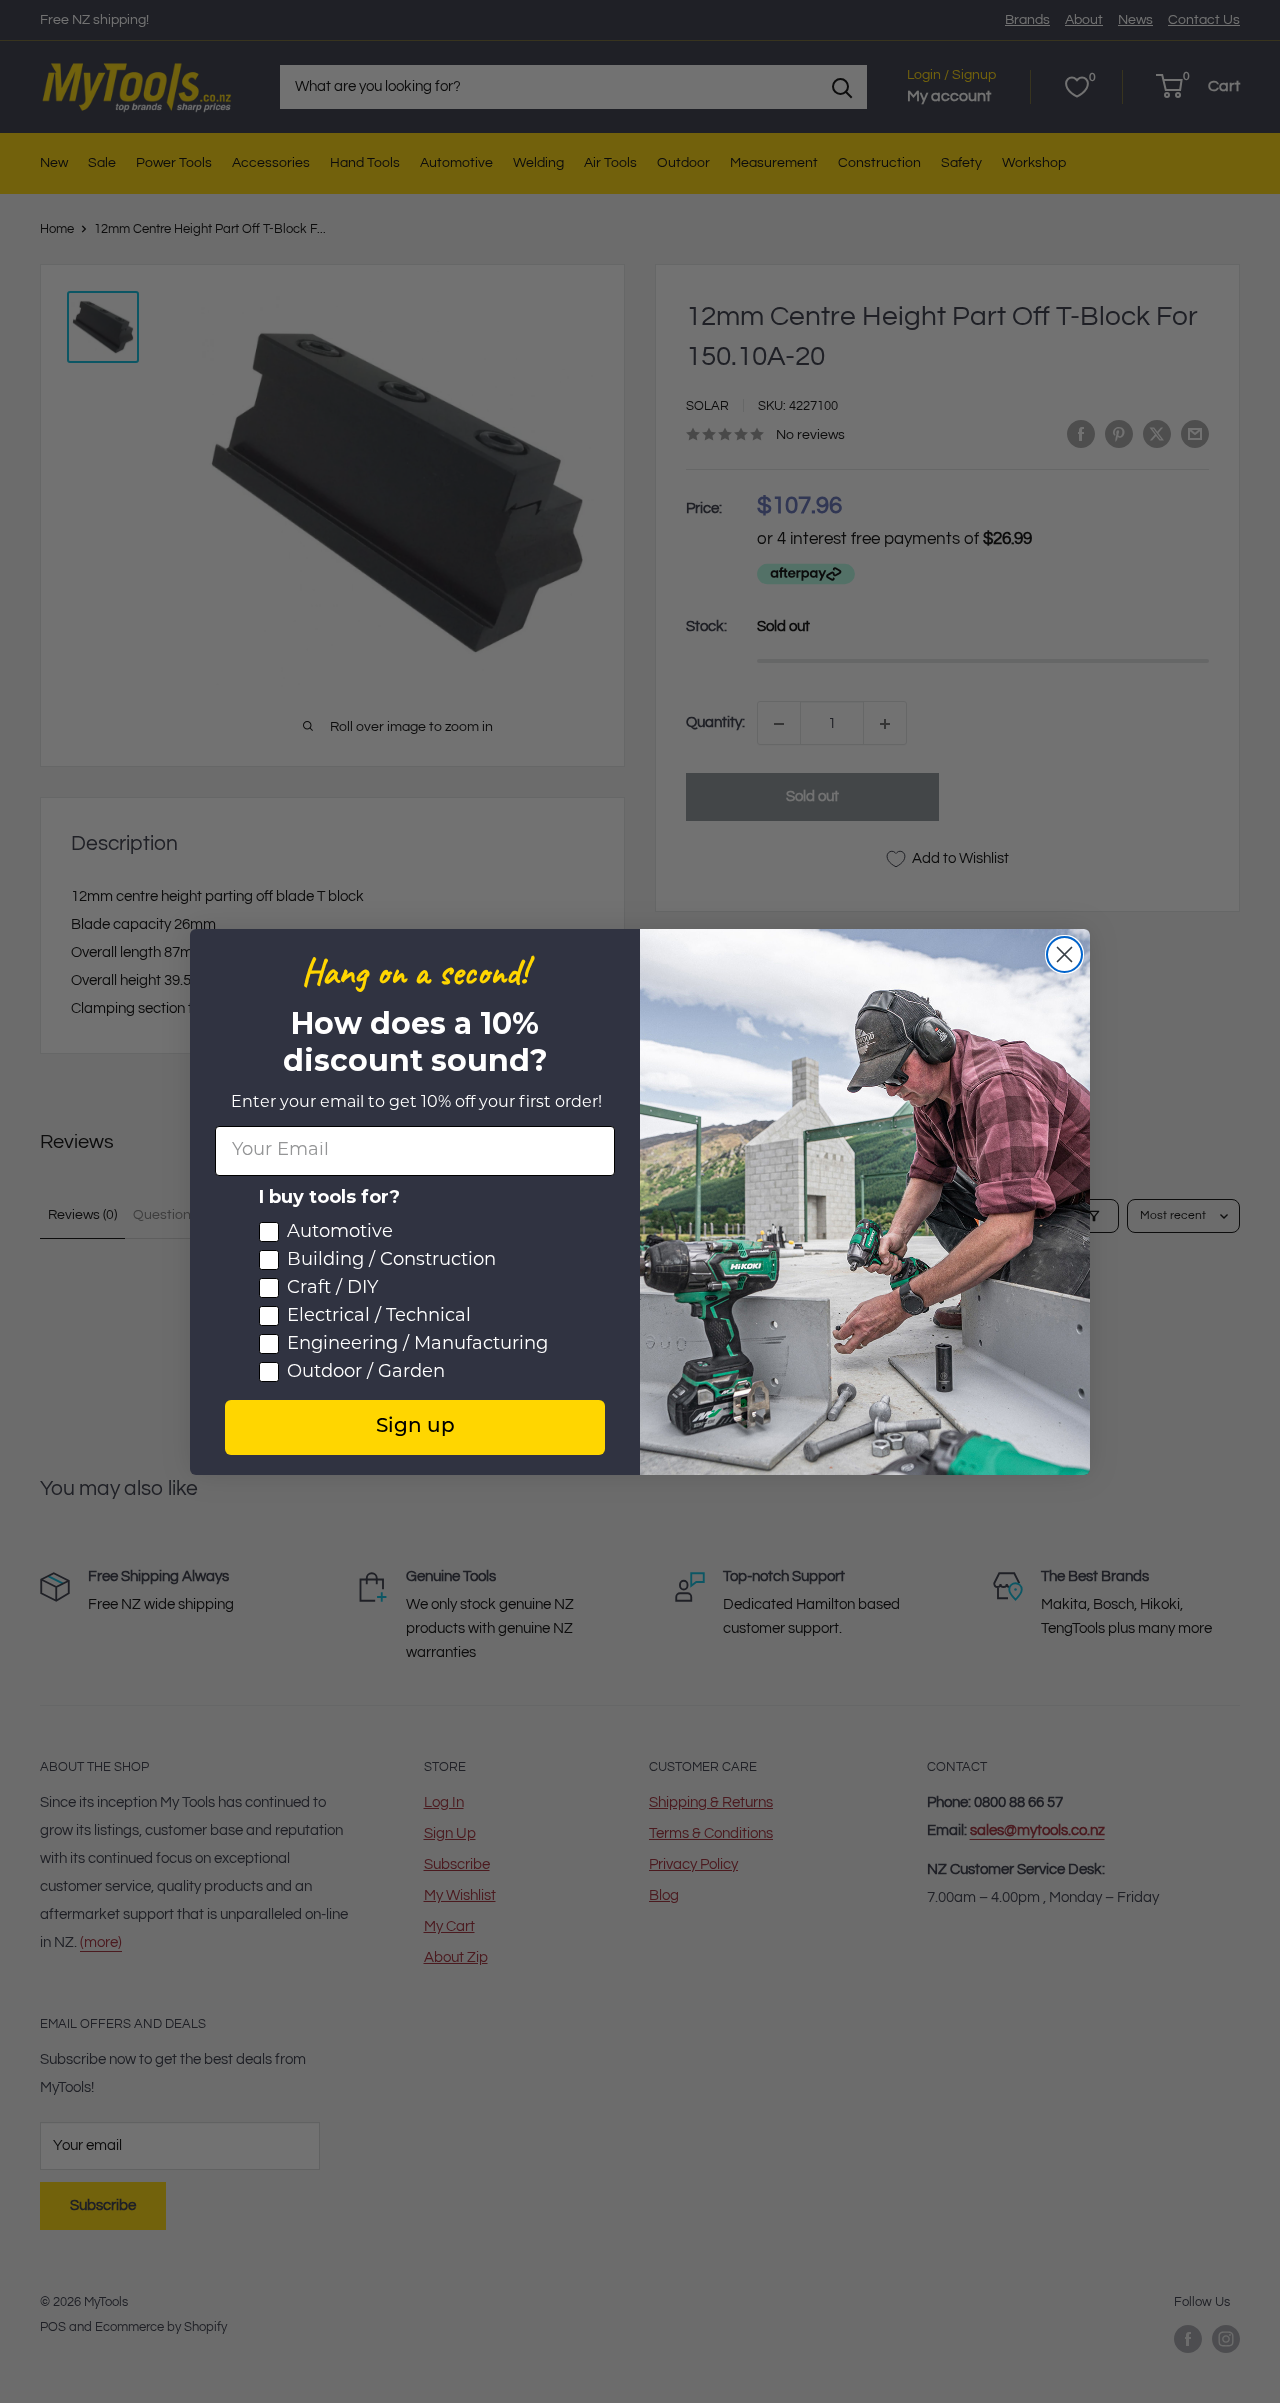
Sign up (415, 1427)
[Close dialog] (1064, 954)
